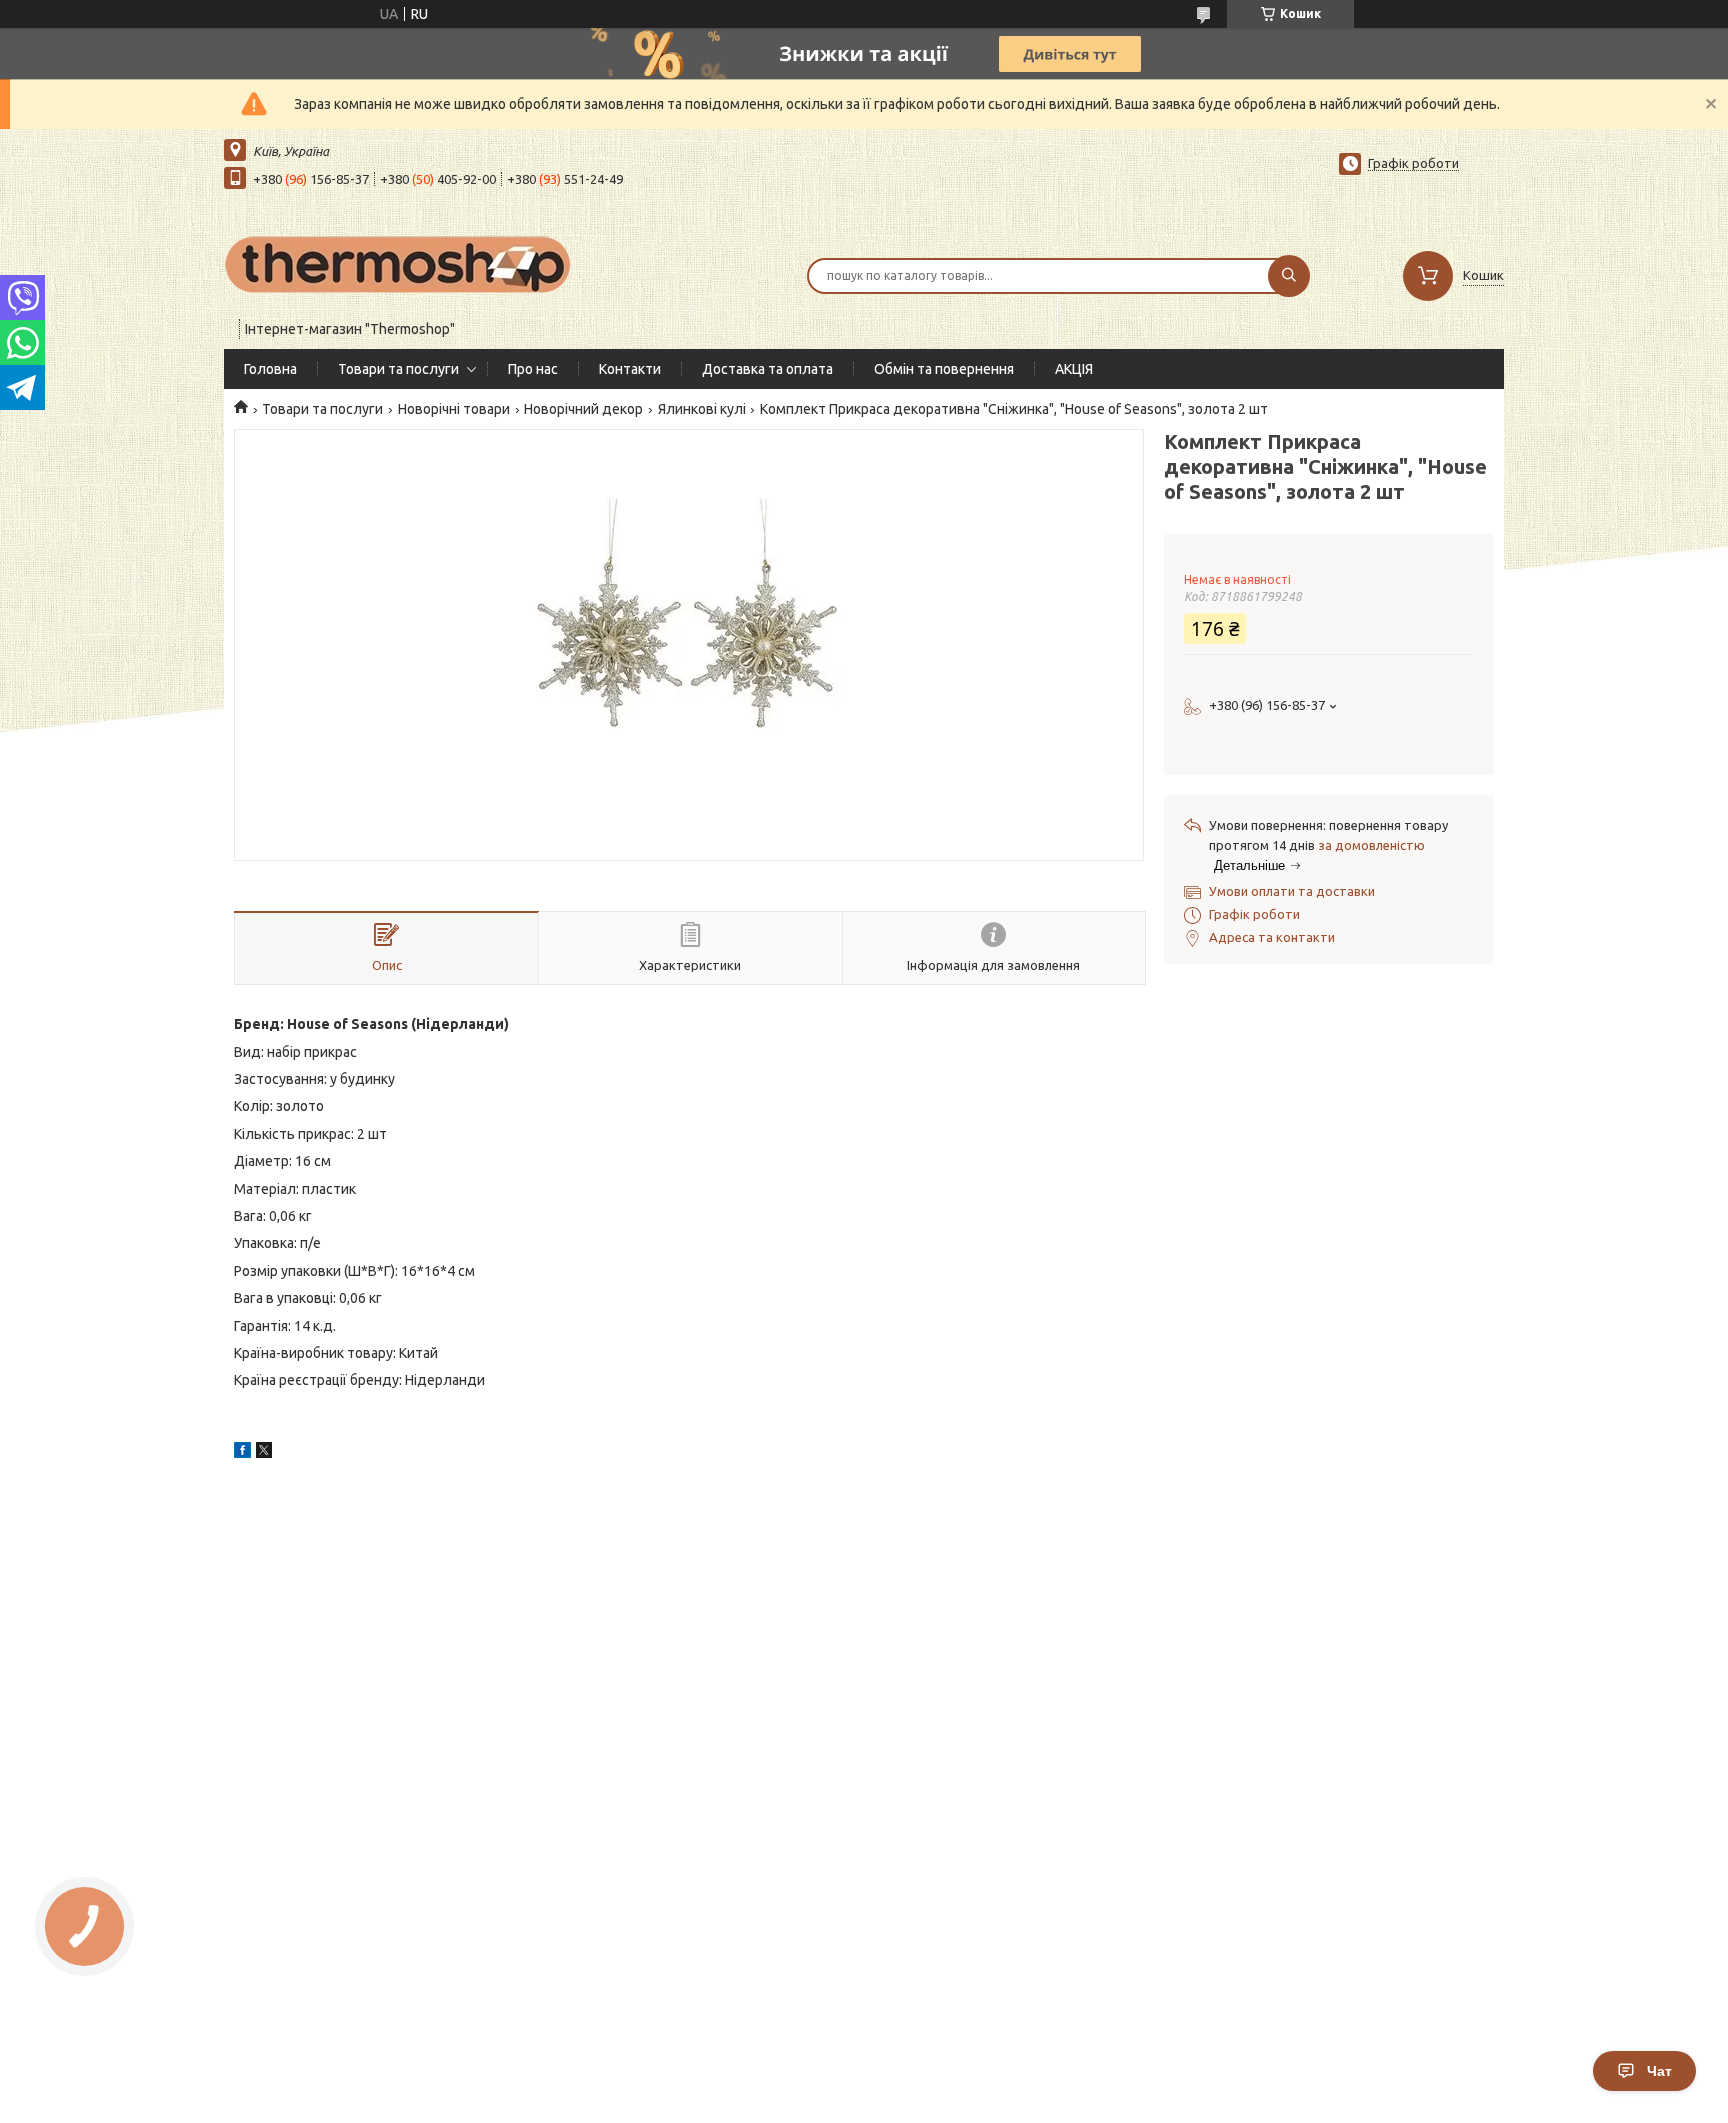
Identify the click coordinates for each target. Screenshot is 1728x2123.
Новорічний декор (583, 409)
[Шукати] (1289, 276)
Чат (1659, 2071)
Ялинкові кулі (702, 409)
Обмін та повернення (944, 369)
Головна (270, 369)
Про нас (533, 369)
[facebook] (242, 1453)
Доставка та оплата (767, 369)
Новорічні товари (454, 409)
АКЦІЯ (1074, 369)
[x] (264, 1453)
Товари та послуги (398, 369)
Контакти (630, 369)
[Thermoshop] (399, 263)
